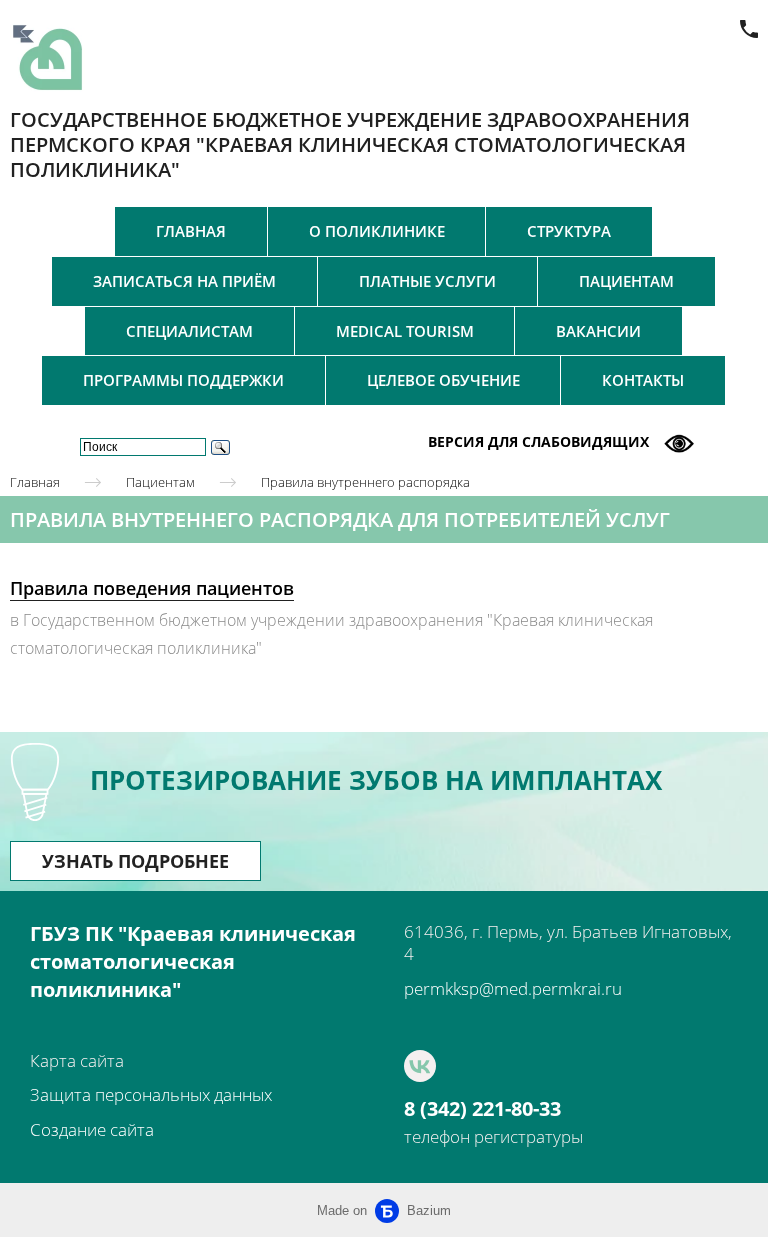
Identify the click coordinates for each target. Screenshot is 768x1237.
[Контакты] (749, 29)
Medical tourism (405, 331)
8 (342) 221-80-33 (482, 1109)
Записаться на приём (184, 281)
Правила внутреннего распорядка (365, 482)
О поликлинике (377, 231)
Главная (191, 231)
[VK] (420, 1066)
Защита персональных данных (151, 1094)
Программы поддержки (183, 380)
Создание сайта (92, 1129)
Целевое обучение (443, 380)
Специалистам (189, 331)
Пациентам (626, 281)
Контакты (643, 380)
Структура (569, 231)
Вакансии (598, 331)
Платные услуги (427, 281)
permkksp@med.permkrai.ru (513, 988)
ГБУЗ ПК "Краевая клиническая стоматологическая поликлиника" (193, 961)
